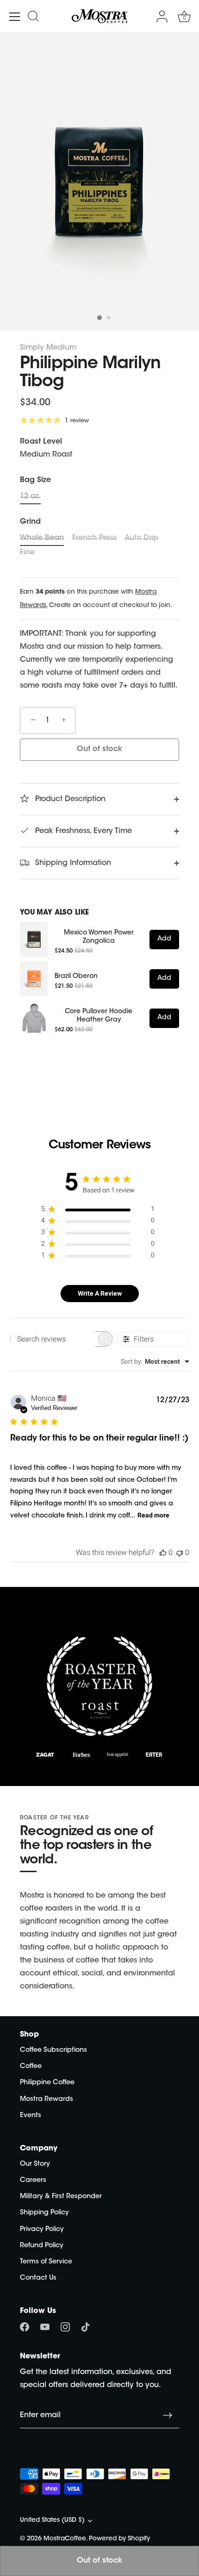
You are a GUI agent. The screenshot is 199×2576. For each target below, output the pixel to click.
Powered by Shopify (119, 2539)
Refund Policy (42, 2246)
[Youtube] (45, 2327)
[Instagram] (65, 2327)
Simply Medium (48, 348)
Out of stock (99, 749)
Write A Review (100, 1293)
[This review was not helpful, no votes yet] (180, 1552)
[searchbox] (53, 1339)
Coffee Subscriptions (53, 2050)
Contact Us (38, 2278)
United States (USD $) (52, 2520)
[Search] (33, 18)
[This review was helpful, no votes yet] (163, 1552)
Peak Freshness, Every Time (82, 831)
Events (31, 2115)
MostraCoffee (65, 2539)
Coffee (31, 2066)
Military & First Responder (61, 2197)
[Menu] (15, 17)
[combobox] (155, 1361)
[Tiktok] (86, 2327)
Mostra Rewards (47, 2099)
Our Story (35, 2164)
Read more (153, 1515)
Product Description (69, 799)
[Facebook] (25, 2327)
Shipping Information (72, 863)
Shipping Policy (44, 2213)
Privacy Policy (42, 2229)
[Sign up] (168, 2415)
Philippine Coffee (47, 2083)
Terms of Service (46, 2262)
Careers (33, 2180)
